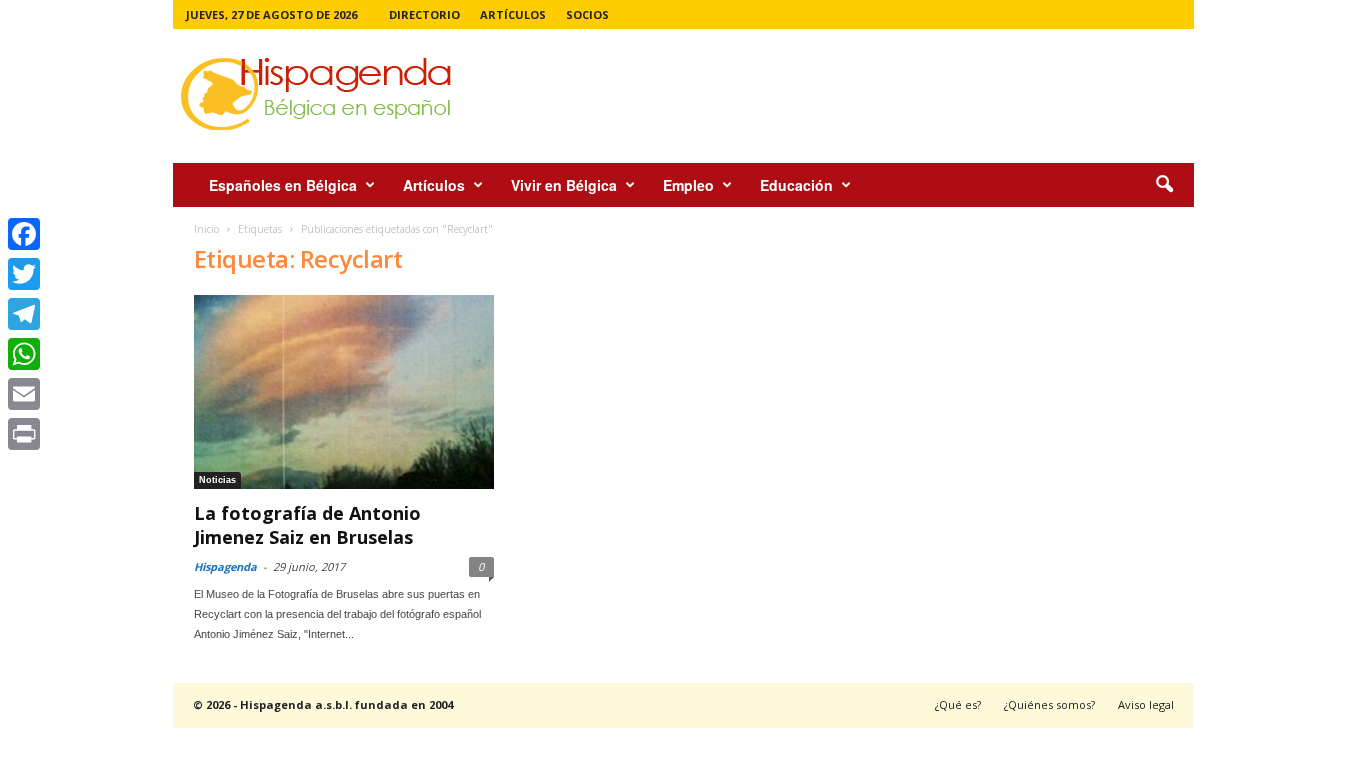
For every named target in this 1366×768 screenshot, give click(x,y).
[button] (1164, 185)
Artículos (513, 14)
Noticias (217, 480)
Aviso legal (1146, 704)
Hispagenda (225, 566)
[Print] (24, 434)
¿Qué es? (958, 704)
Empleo (688, 185)
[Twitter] (24, 274)
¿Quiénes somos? (1049, 704)
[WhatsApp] (24, 354)
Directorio (424, 14)
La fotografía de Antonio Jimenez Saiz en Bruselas (307, 525)
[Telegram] (24, 314)
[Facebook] (24, 234)
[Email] (24, 394)
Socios (587, 14)
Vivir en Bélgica (564, 185)
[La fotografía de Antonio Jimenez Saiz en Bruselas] (344, 392)
